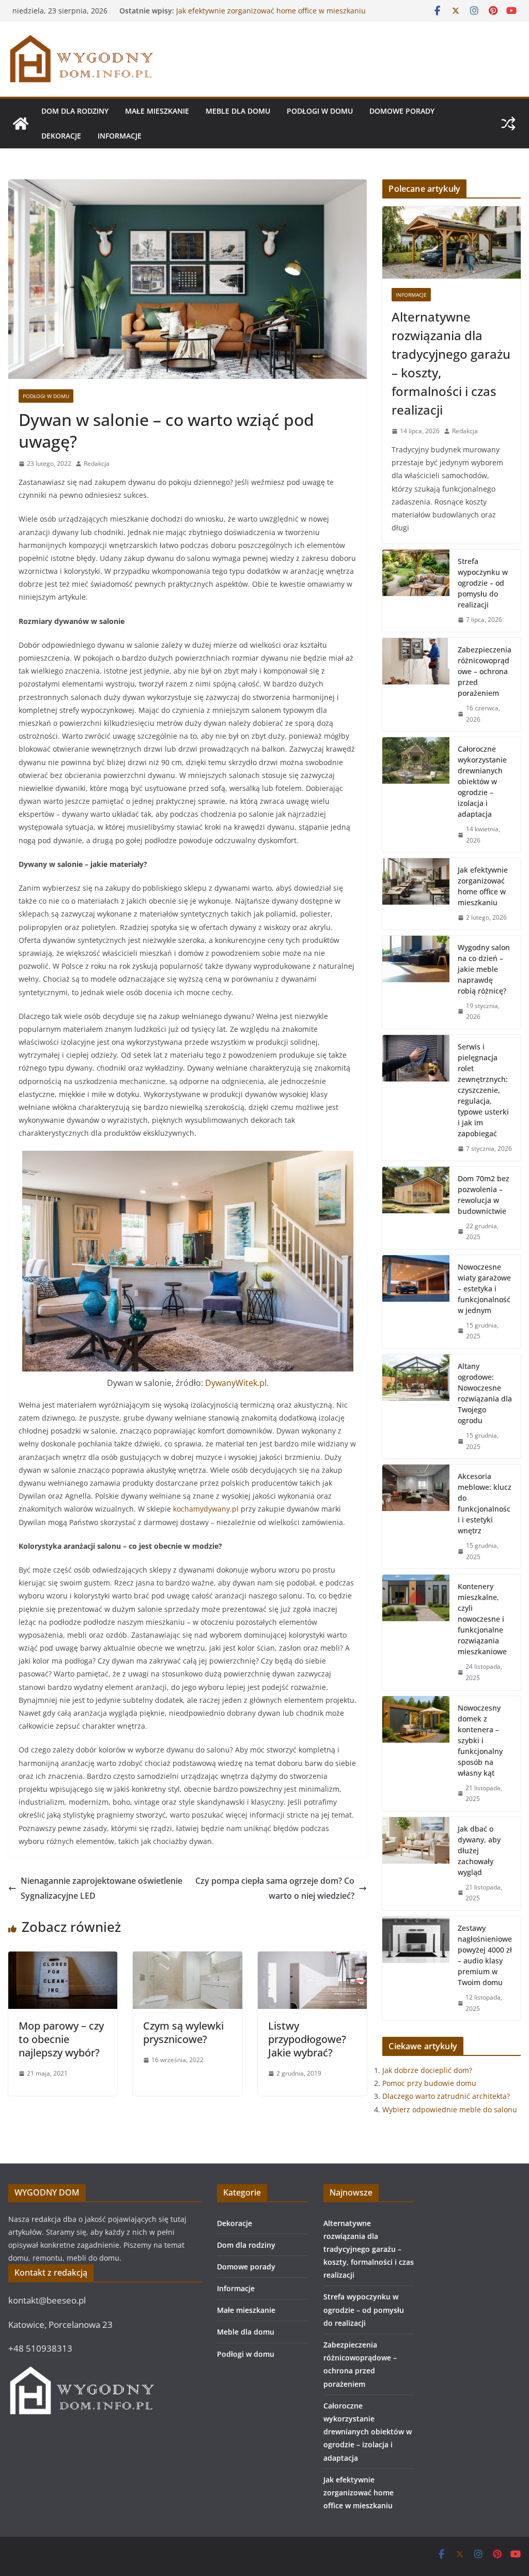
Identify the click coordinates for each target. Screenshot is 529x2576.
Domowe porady (402, 111)
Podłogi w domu (320, 111)
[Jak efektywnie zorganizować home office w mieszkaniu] (416, 894)
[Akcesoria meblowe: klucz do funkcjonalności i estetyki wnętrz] (416, 1516)
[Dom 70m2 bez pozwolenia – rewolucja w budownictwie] (416, 1208)
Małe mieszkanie (157, 111)
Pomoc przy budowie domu (429, 2083)
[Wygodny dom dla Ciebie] (21, 124)
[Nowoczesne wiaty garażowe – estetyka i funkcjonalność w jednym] (416, 1302)
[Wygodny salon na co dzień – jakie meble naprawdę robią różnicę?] (416, 982)
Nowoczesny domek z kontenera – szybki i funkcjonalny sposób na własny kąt (480, 1740)
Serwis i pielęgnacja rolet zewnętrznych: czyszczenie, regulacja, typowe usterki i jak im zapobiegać (483, 1090)
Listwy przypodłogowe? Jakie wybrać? (307, 2039)
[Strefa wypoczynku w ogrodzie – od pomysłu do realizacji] (416, 591)
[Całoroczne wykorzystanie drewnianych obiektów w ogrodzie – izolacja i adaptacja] (416, 795)
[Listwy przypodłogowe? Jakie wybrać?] (312, 1959)
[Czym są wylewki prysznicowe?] (187, 1959)
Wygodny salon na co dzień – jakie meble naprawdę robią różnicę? (484, 969)
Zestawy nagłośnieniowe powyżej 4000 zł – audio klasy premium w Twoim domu (485, 1955)
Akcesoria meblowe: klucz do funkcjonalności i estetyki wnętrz (485, 1503)
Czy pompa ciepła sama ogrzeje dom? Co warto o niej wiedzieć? (275, 1888)
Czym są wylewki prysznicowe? (183, 2032)
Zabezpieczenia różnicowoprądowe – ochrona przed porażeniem (485, 671)
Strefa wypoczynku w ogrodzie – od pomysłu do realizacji (483, 583)
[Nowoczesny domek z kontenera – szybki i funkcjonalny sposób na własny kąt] (416, 1754)
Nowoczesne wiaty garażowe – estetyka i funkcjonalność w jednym (484, 1289)
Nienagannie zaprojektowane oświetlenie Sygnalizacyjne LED (102, 1888)
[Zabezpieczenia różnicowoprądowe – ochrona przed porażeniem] (416, 684)
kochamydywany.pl (206, 1509)
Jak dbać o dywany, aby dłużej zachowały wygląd (479, 1850)
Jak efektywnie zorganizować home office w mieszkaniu (483, 886)
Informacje (120, 136)
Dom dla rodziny (75, 111)
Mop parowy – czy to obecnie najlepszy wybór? (61, 2039)
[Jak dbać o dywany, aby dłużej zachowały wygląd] (416, 1864)
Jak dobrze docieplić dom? (427, 2070)
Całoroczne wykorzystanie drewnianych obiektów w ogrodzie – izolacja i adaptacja (264, 16)
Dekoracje (61, 136)
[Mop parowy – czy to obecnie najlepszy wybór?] (63, 1959)
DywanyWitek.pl (236, 1383)
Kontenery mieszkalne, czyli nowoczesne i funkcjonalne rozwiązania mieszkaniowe (482, 1619)
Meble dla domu (238, 111)
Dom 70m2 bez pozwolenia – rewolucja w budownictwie (484, 1195)
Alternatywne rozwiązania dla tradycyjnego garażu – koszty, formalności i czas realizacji (451, 363)
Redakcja (97, 463)
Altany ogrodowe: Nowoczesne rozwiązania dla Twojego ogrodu (485, 1393)
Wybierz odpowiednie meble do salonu (450, 2109)
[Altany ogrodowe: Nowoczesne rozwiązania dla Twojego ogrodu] (416, 1406)
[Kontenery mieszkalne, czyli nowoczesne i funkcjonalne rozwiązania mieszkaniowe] (416, 1632)
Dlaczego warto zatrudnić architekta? (446, 2096)
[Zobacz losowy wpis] (508, 124)
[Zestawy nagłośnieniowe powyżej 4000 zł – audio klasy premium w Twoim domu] (416, 1968)
